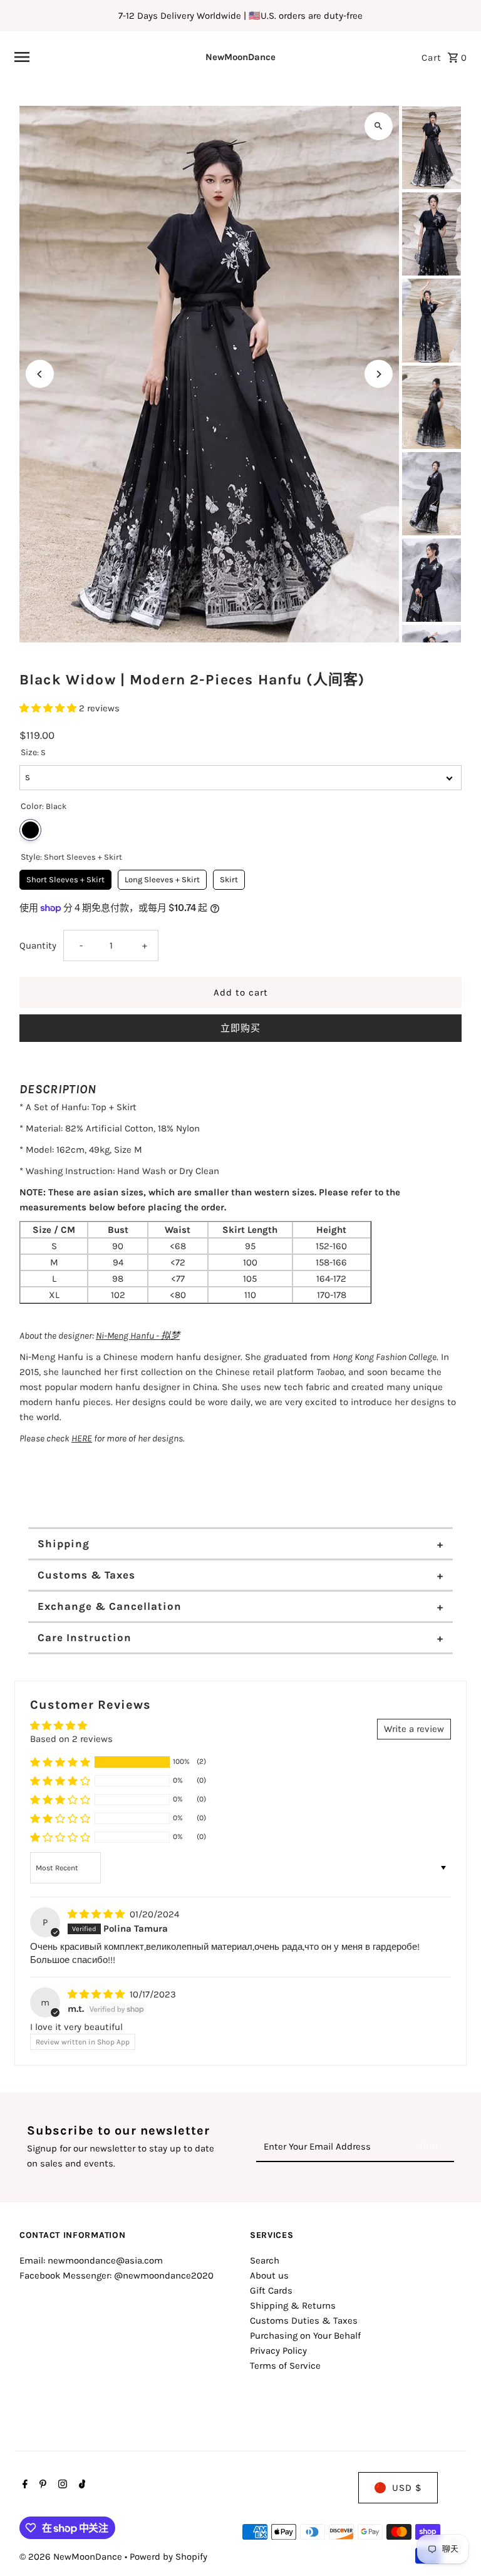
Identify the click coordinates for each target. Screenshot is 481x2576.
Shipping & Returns (293, 2306)
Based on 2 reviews (71, 1739)
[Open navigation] (91, 57)
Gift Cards (271, 2290)
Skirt (229, 877)
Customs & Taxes (86, 1575)
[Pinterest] (41, 2485)
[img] (97, 1914)
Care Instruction (85, 1637)
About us (269, 2275)
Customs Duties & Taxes (304, 2321)
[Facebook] (23, 2485)
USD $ (407, 2488)
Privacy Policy (278, 2351)
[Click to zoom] (379, 126)
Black (30, 830)
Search (265, 2260)
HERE (82, 1438)
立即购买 (240, 1028)
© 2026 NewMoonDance (72, 2557)
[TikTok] (81, 2485)
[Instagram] (61, 2485)
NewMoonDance (240, 57)
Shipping (64, 1543)
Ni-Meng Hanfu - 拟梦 (138, 1336)
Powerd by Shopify (168, 2557)
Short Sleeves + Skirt (65, 877)
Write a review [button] (414, 1729)
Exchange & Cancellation (110, 1606)
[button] (49, 708)
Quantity (38, 945)
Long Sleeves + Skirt (162, 877)
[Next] (379, 374)
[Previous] (40, 374)
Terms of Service (285, 2366)
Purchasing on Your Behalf (305, 2336)
